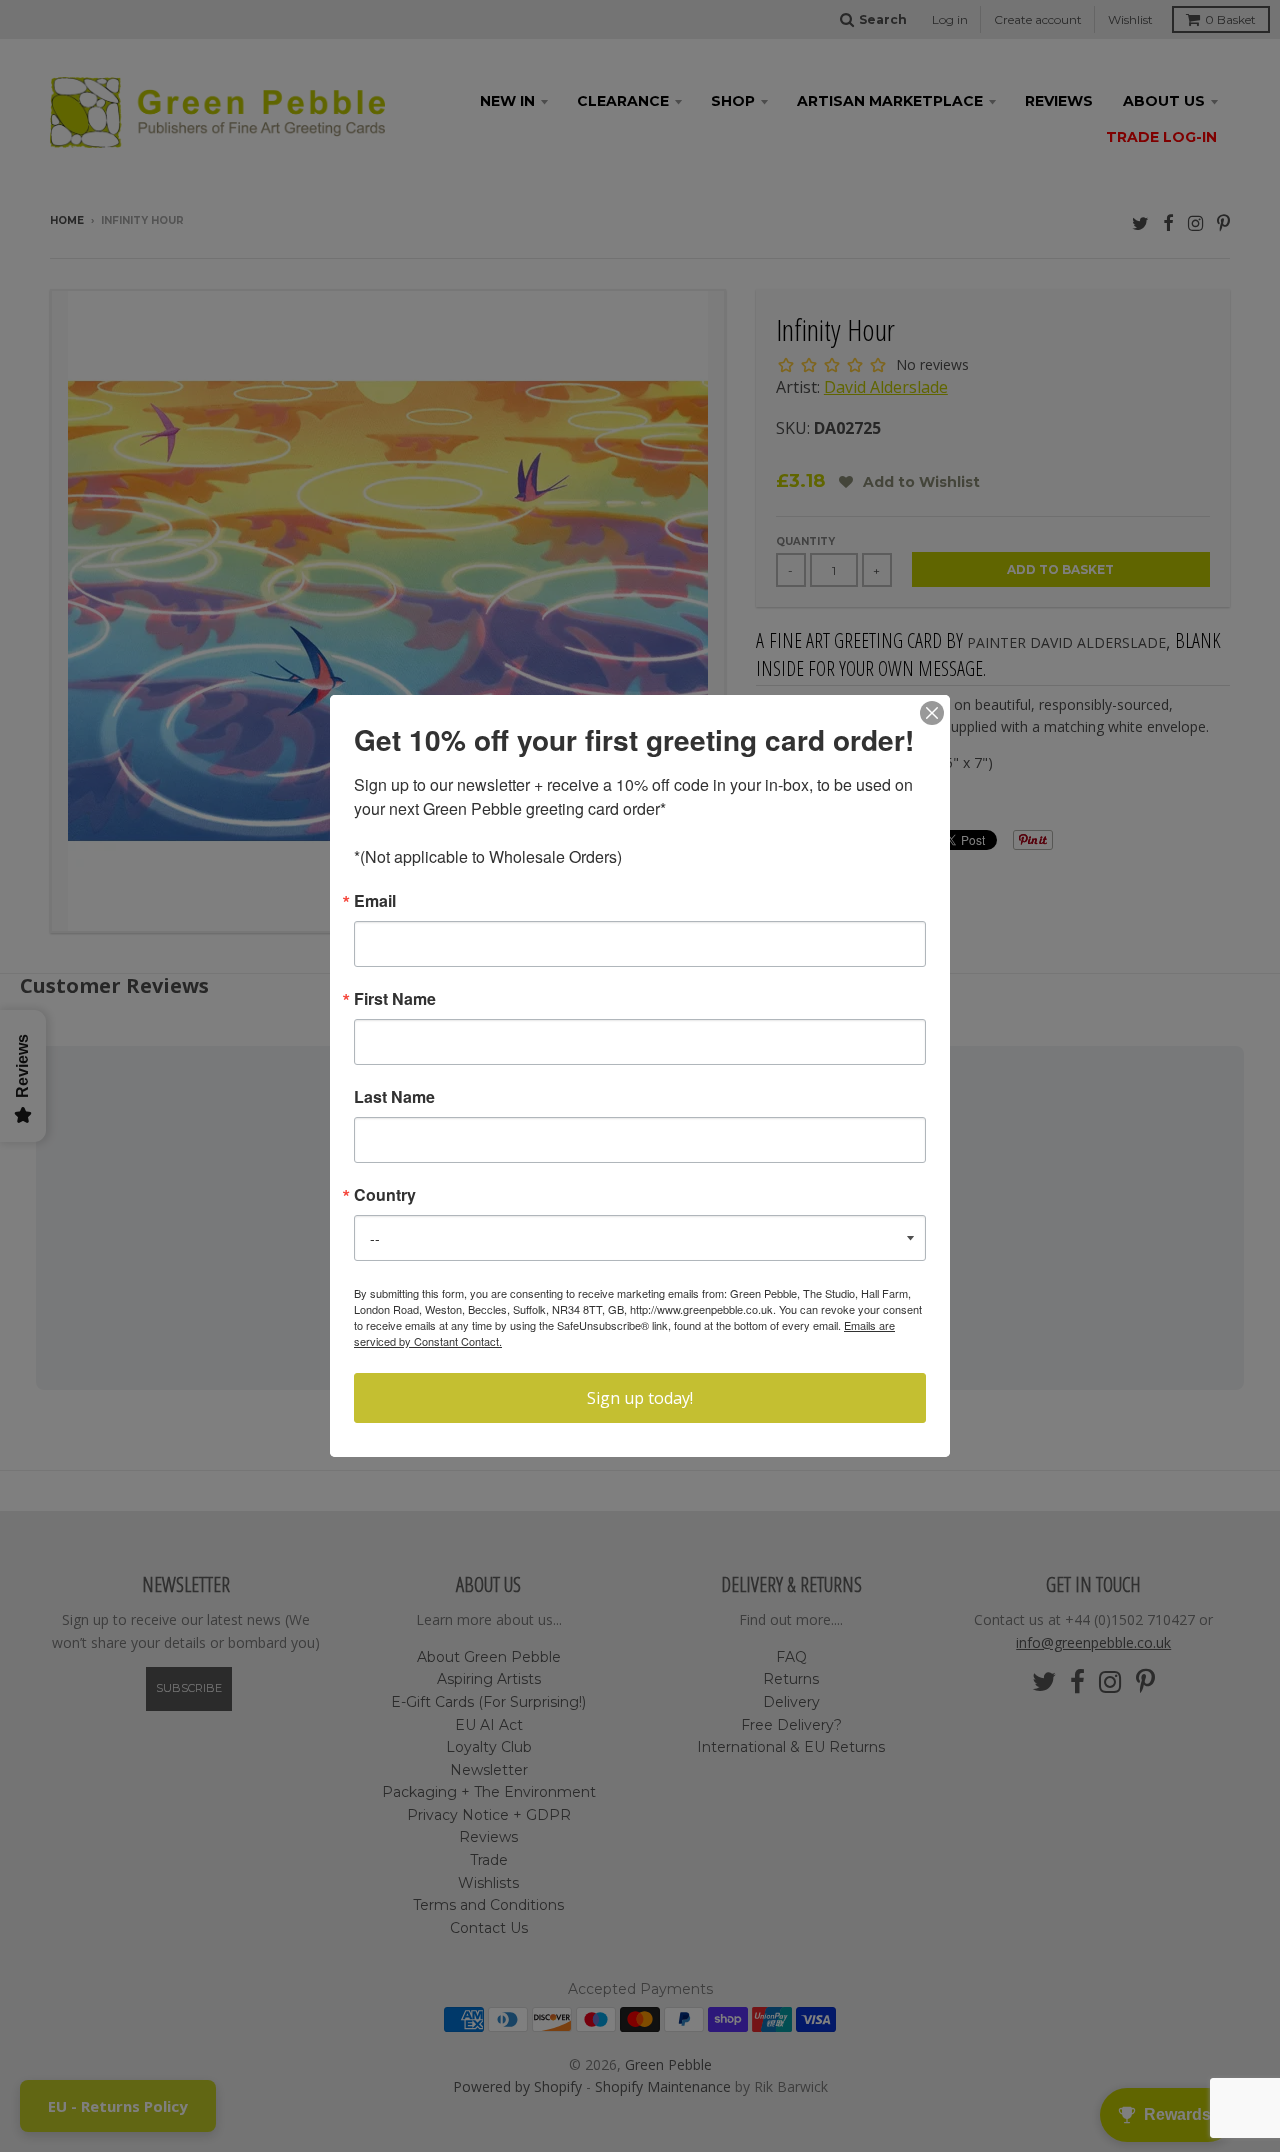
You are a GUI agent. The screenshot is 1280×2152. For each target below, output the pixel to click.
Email (375, 901)
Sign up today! (640, 1398)
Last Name (394, 1097)
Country (385, 1195)
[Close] (932, 713)
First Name (395, 999)
